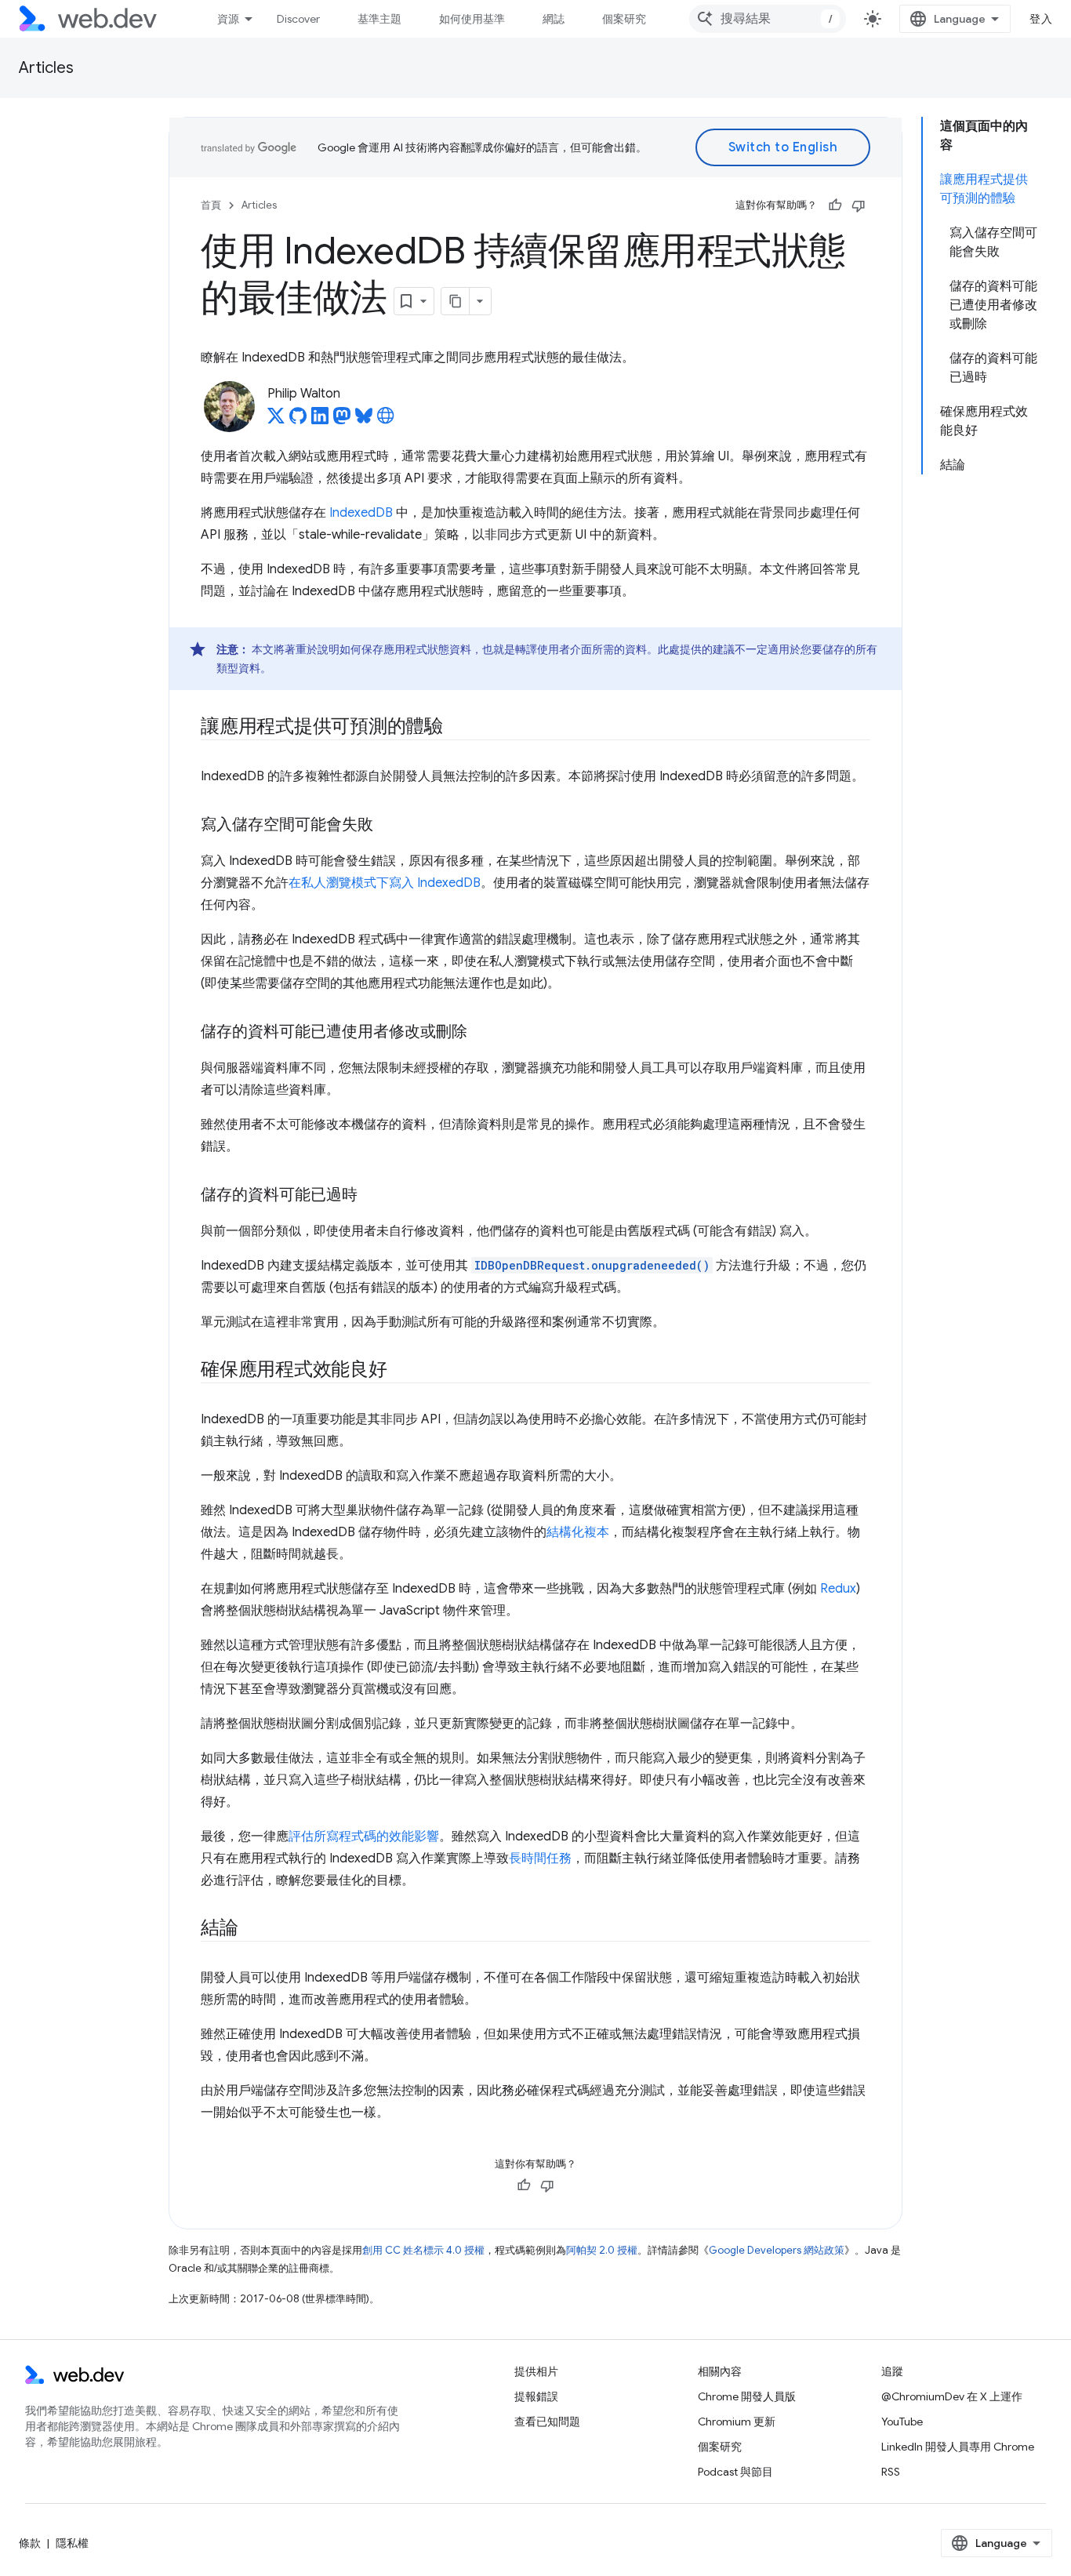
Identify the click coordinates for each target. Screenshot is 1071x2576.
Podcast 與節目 (735, 2472)
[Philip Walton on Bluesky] (364, 420)
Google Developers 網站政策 (777, 2250)
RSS (891, 2472)
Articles (46, 68)
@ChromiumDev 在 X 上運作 (952, 2396)
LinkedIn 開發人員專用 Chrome (958, 2447)
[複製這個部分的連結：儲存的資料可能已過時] (372, 1196)
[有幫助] (835, 205)
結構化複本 (578, 1532)
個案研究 (624, 19)
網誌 (554, 19)
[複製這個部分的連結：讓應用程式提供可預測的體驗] (457, 728)
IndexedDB (361, 513)
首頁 (211, 205)
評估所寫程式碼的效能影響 (364, 1837)
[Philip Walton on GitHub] (298, 420)
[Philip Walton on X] (276, 420)
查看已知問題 (547, 2422)
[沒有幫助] (859, 205)
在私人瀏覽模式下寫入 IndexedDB (385, 883)
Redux (838, 1589)
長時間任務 (540, 1858)
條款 (30, 2543)
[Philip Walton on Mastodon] (342, 420)
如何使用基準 (472, 19)
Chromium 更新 (737, 2422)
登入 (1041, 19)
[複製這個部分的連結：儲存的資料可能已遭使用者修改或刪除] (481, 1033)
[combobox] (768, 19)
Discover (298, 19)
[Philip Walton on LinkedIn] (320, 420)
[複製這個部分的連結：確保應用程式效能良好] (401, 1371)
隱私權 (72, 2543)
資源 (228, 19)
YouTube (902, 2422)
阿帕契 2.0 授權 (602, 2250)
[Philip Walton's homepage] (386, 420)
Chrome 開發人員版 (747, 2396)
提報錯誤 (536, 2396)
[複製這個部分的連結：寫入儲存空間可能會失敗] (387, 826)
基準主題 (379, 19)
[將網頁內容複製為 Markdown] (456, 301)
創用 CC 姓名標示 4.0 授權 (423, 2250)
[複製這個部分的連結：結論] (252, 1929)
